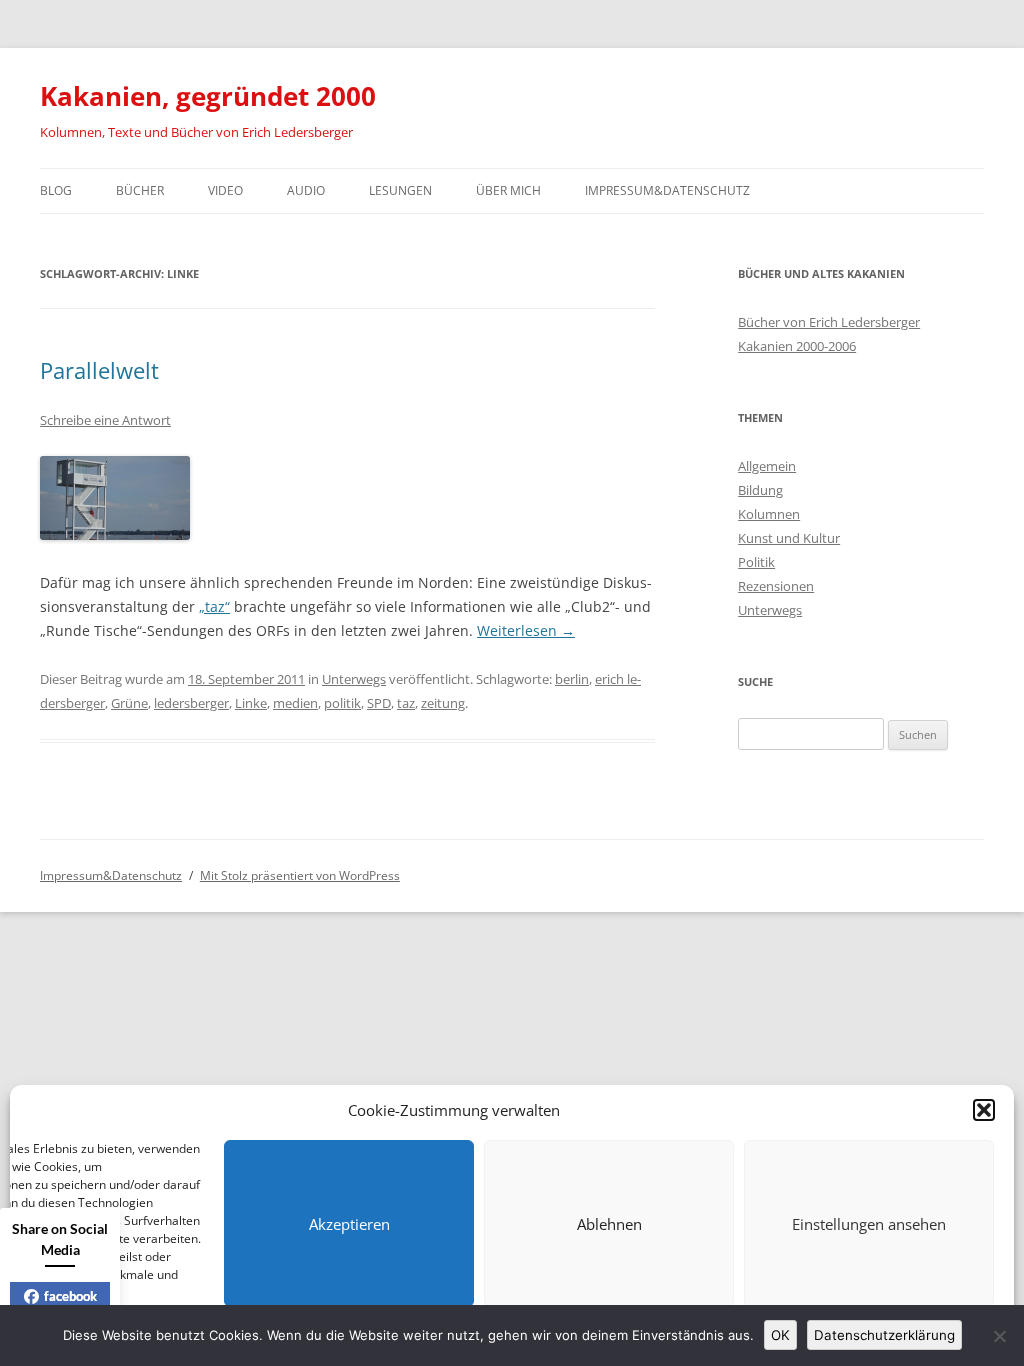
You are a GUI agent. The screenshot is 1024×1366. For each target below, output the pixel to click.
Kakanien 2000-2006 (797, 346)
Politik (756, 562)
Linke (251, 703)
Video (225, 190)
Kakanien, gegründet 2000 (208, 96)
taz (406, 703)
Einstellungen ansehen (869, 1224)
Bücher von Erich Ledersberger (829, 322)
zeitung (443, 703)
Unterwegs (354, 679)
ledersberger (191, 703)
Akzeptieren (349, 1224)
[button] (984, 1110)
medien (295, 703)
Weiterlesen (526, 630)
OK (780, 1335)
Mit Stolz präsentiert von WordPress (300, 875)
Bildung (760, 490)
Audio (306, 190)
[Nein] (999, 1336)
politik (342, 703)
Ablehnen (609, 1224)
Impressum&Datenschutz (667, 190)
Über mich (508, 190)
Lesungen (400, 190)
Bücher (140, 190)
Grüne (129, 703)
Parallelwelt (99, 370)
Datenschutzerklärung (884, 1335)
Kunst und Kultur (789, 538)
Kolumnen (769, 514)
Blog (56, 190)
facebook (70, 1296)
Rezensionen (776, 586)
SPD (379, 703)
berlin (572, 679)
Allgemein (767, 466)
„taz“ (214, 606)
